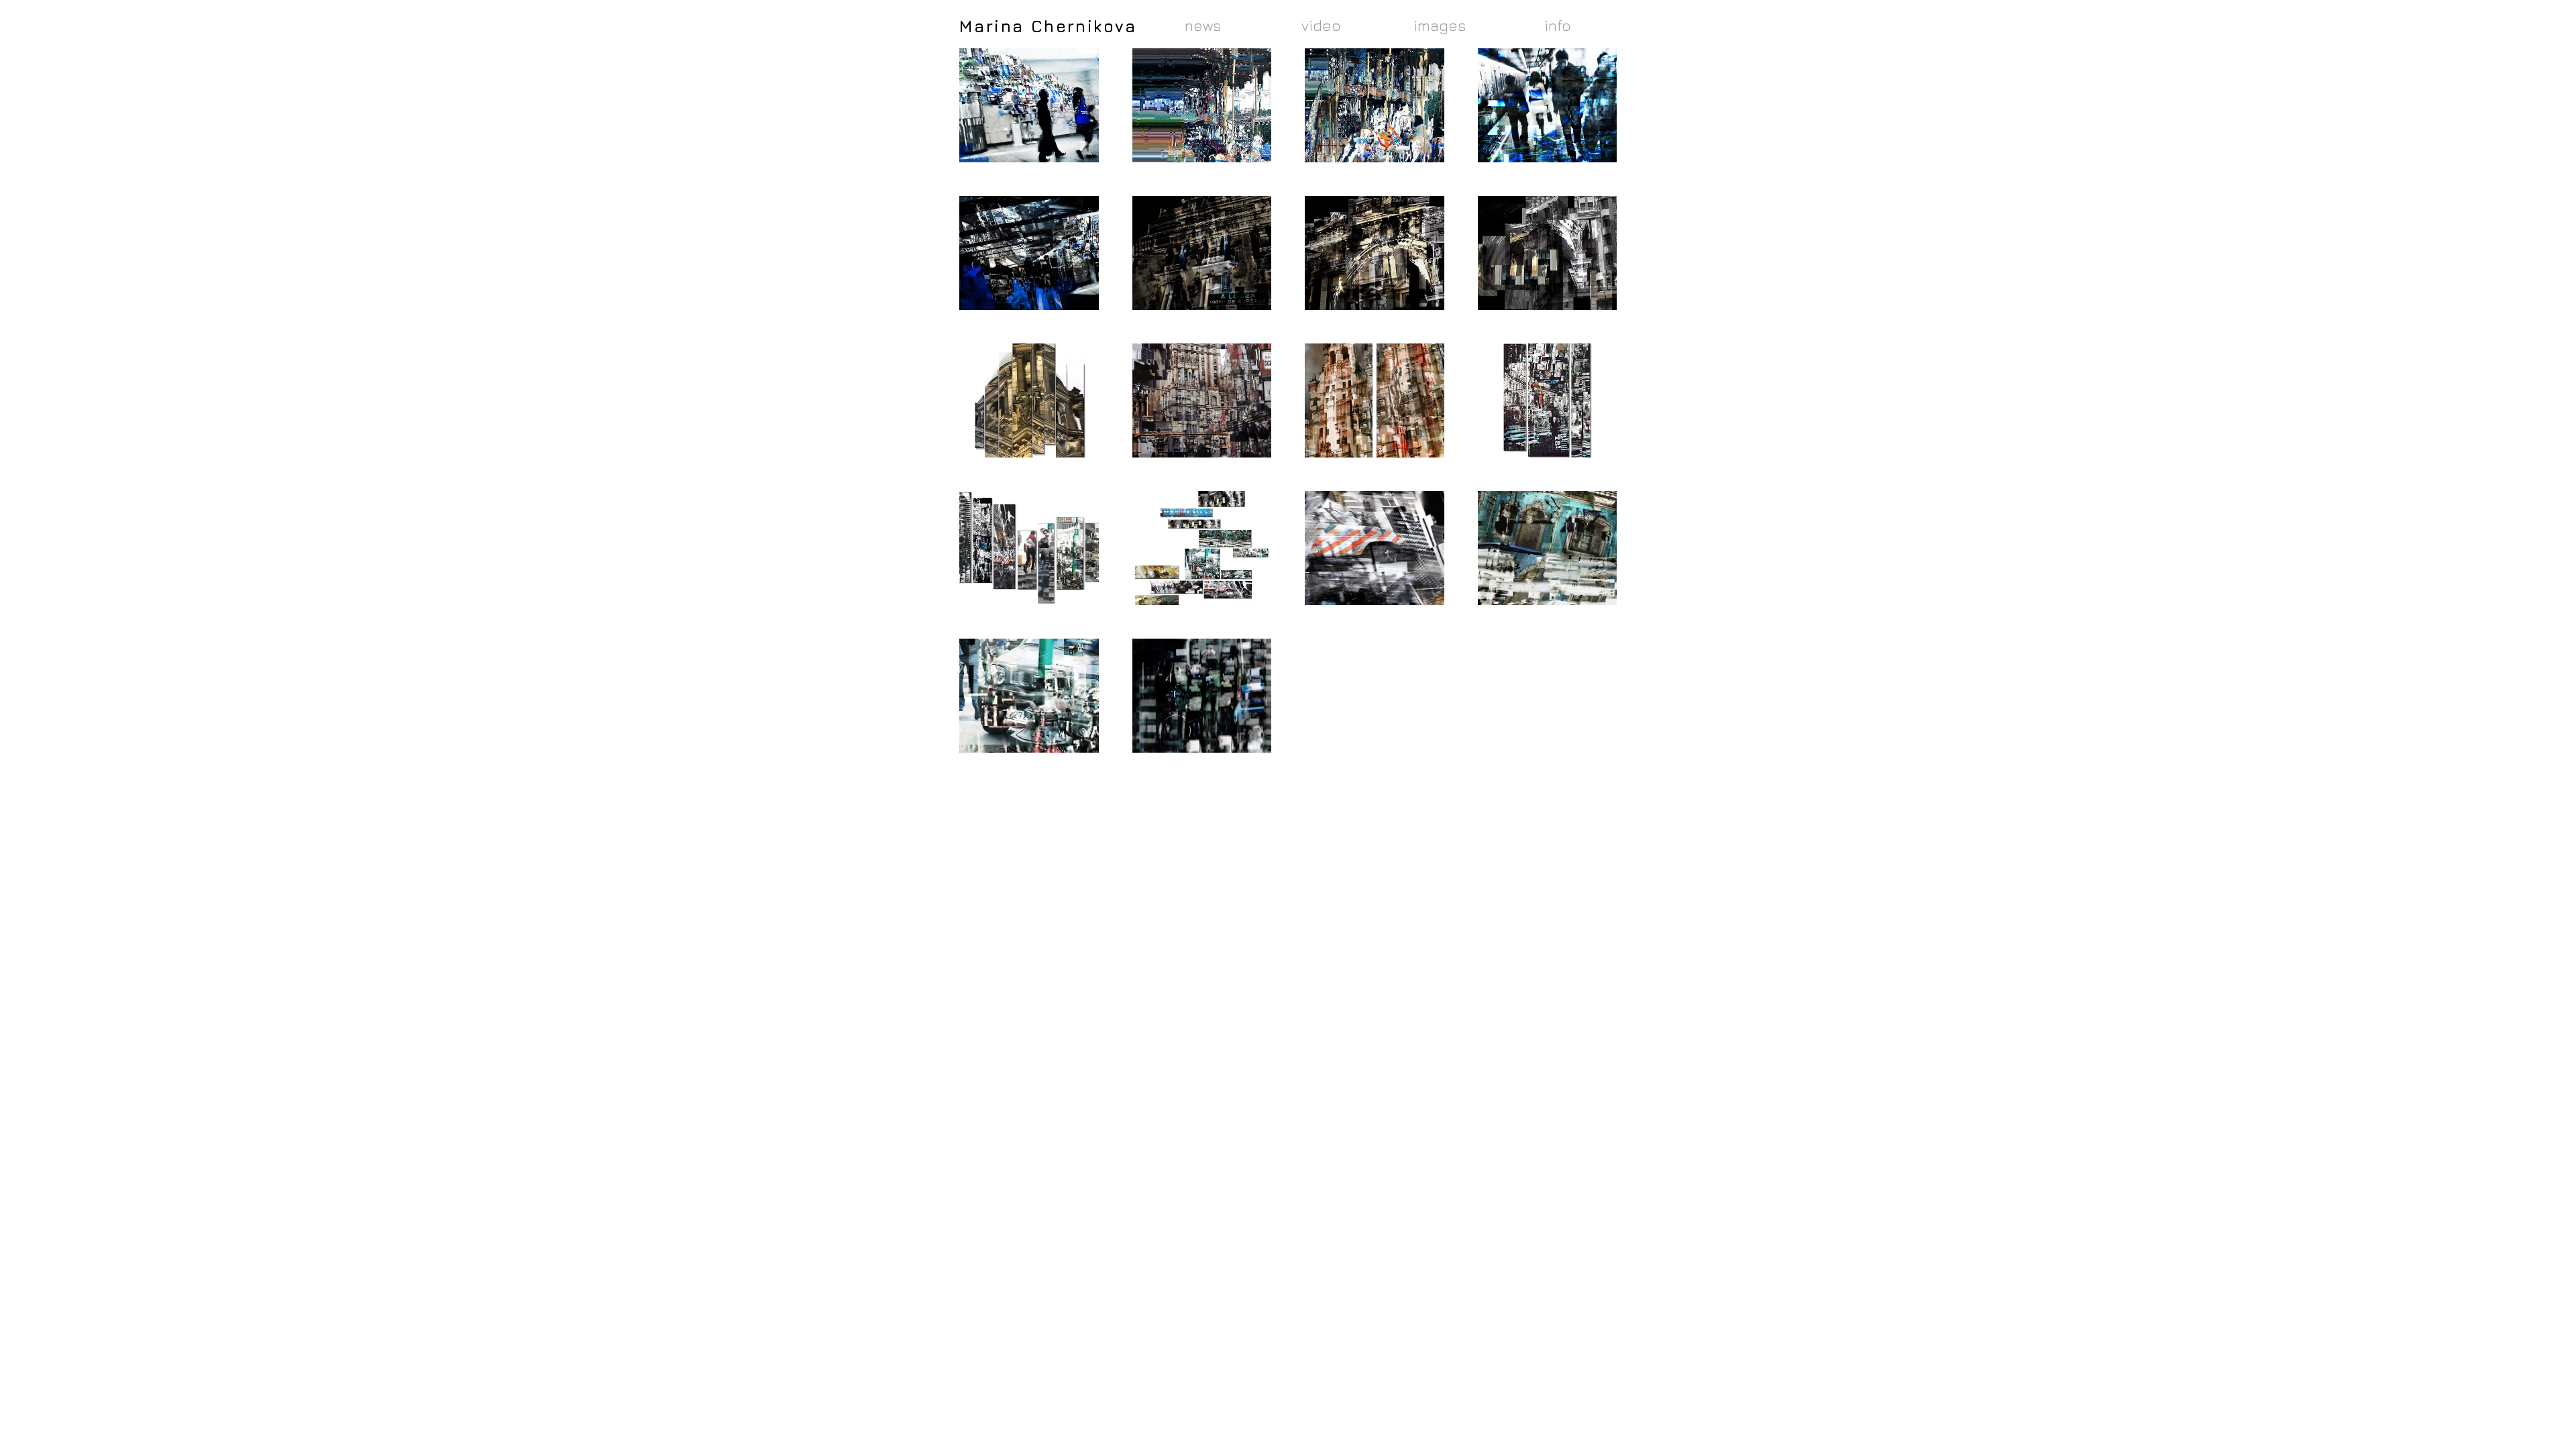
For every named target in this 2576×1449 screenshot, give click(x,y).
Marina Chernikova (1048, 26)
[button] (1029, 105)
